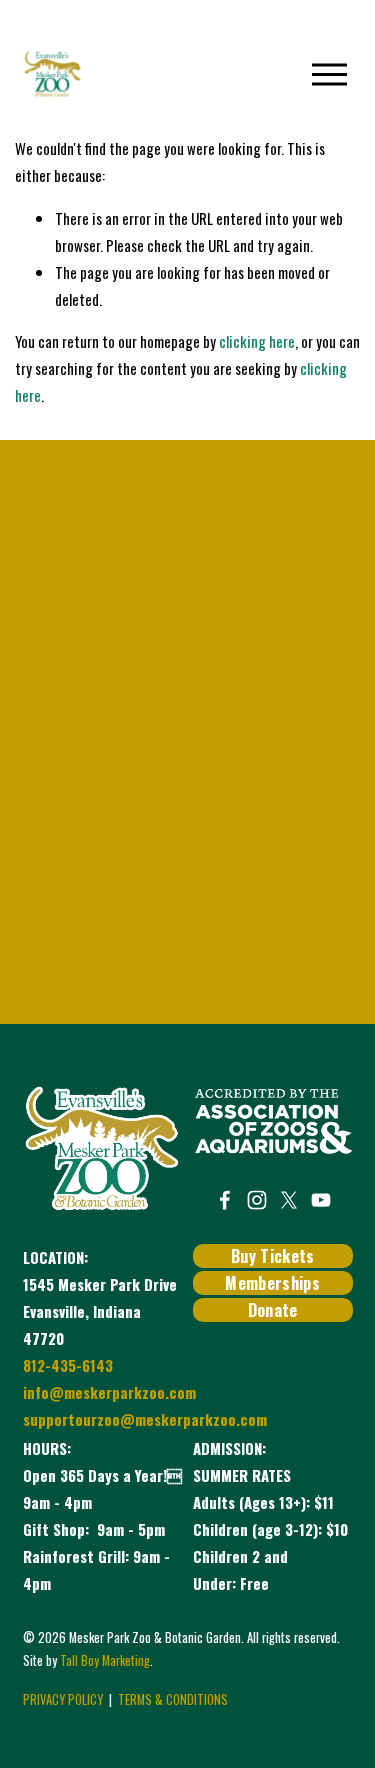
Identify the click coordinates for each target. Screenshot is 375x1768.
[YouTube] (321, 1200)
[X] (289, 1200)
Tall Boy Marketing (105, 1660)
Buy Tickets (273, 1256)
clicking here (257, 341)
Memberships (272, 1283)
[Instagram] (257, 1200)
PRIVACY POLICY (63, 1699)
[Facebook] (225, 1200)
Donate (273, 1310)
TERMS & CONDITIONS (173, 1699)
